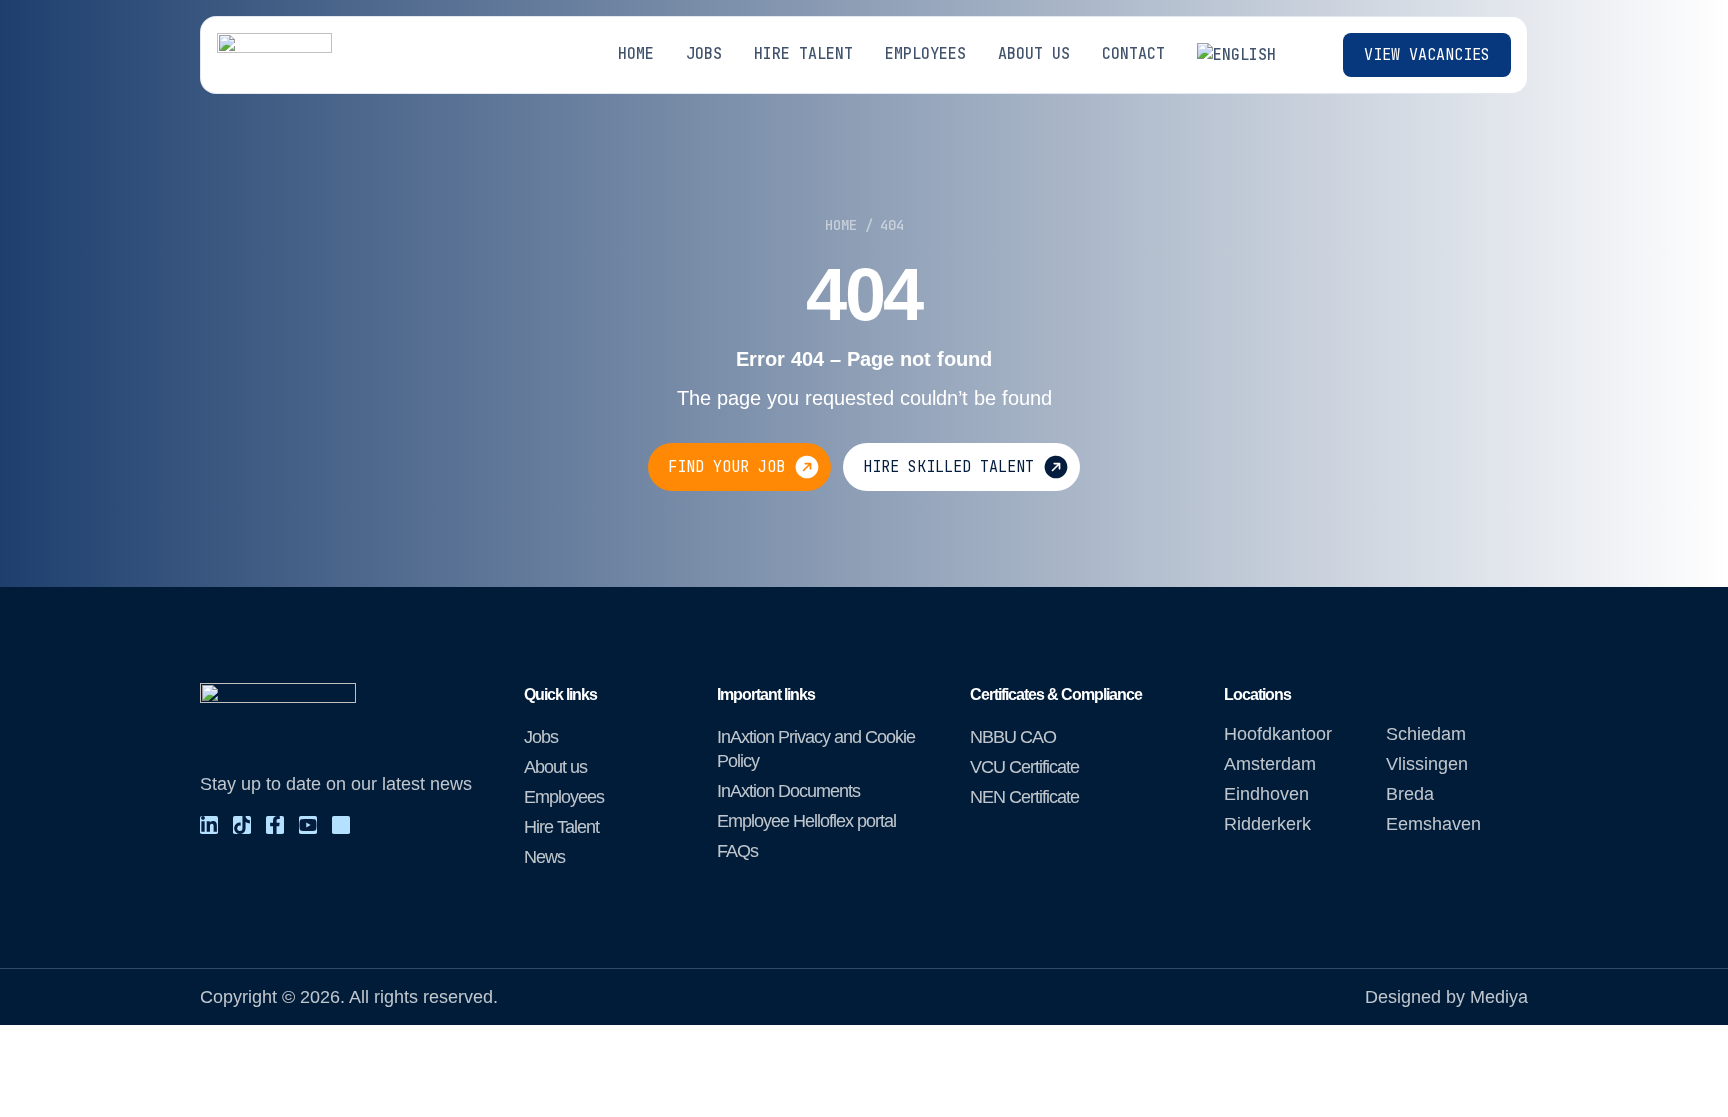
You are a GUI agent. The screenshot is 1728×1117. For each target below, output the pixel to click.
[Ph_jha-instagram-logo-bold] (341, 825)
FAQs (737, 851)
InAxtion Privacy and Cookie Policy (816, 749)
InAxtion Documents (788, 791)
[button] (1248, 55)
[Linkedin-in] (209, 825)
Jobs (541, 737)
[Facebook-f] (275, 825)
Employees (564, 797)
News (544, 857)
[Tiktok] (242, 825)
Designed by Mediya (1446, 997)
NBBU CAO (1013, 737)
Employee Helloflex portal (806, 821)
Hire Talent (561, 827)
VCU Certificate (1024, 767)
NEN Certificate (1024, 797)
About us (555, 767)
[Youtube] (308, 825)
